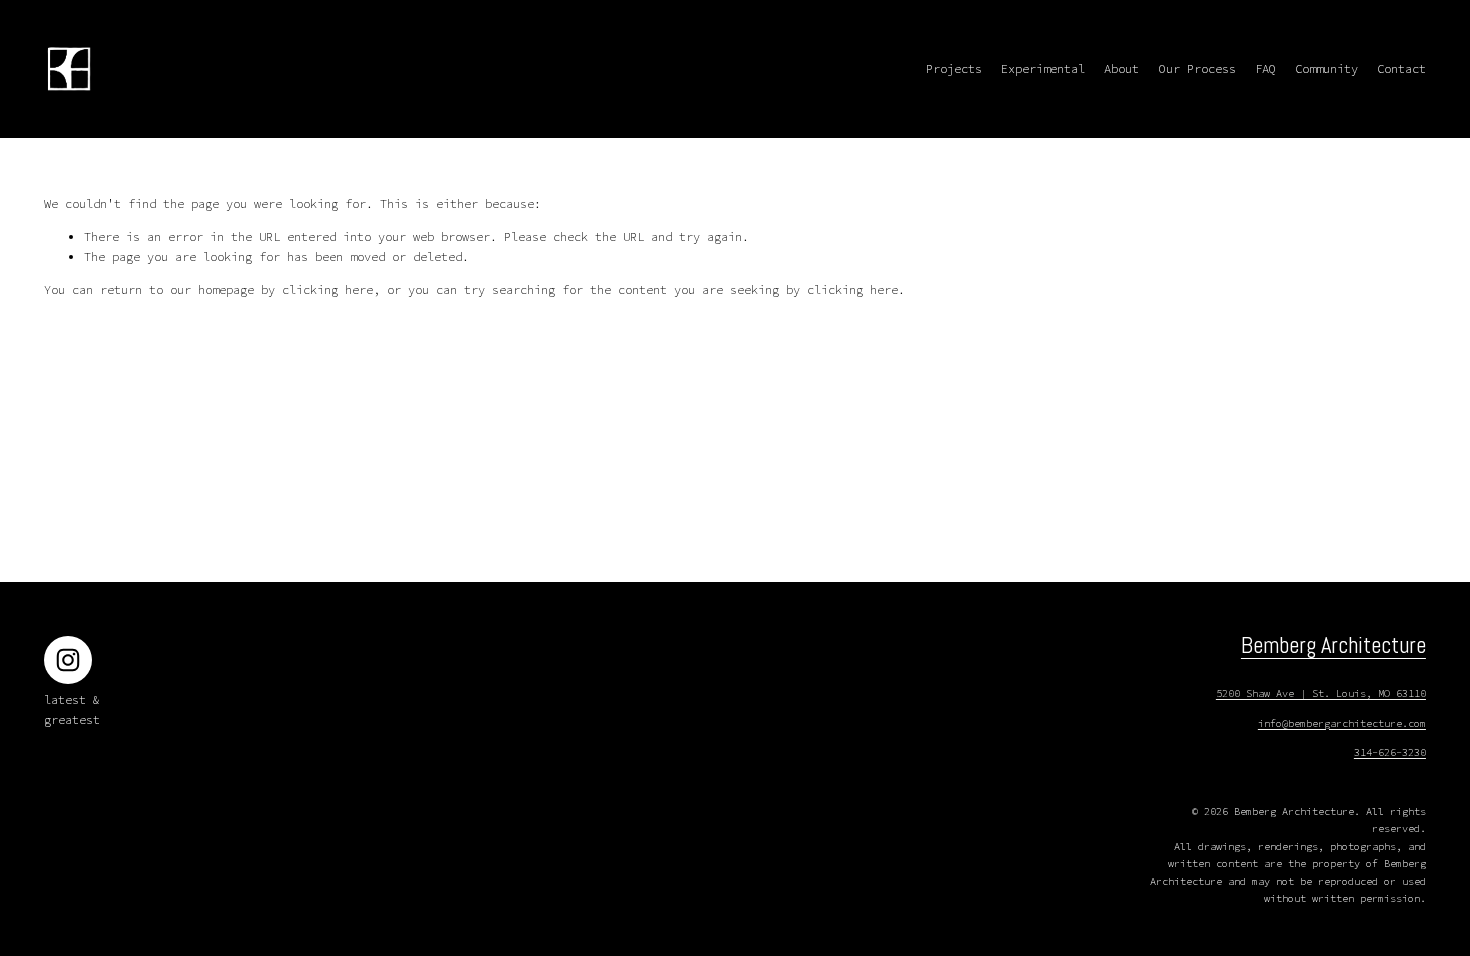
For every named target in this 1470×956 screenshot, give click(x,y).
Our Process (1197, 68)
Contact (1401, 68)
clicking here (327, 289)
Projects (954, 68)
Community (1326, 68)
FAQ (1265, 68)
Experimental (1043, 68)
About (1121, 68)
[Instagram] (68, 660)
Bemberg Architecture (1333, 645)
